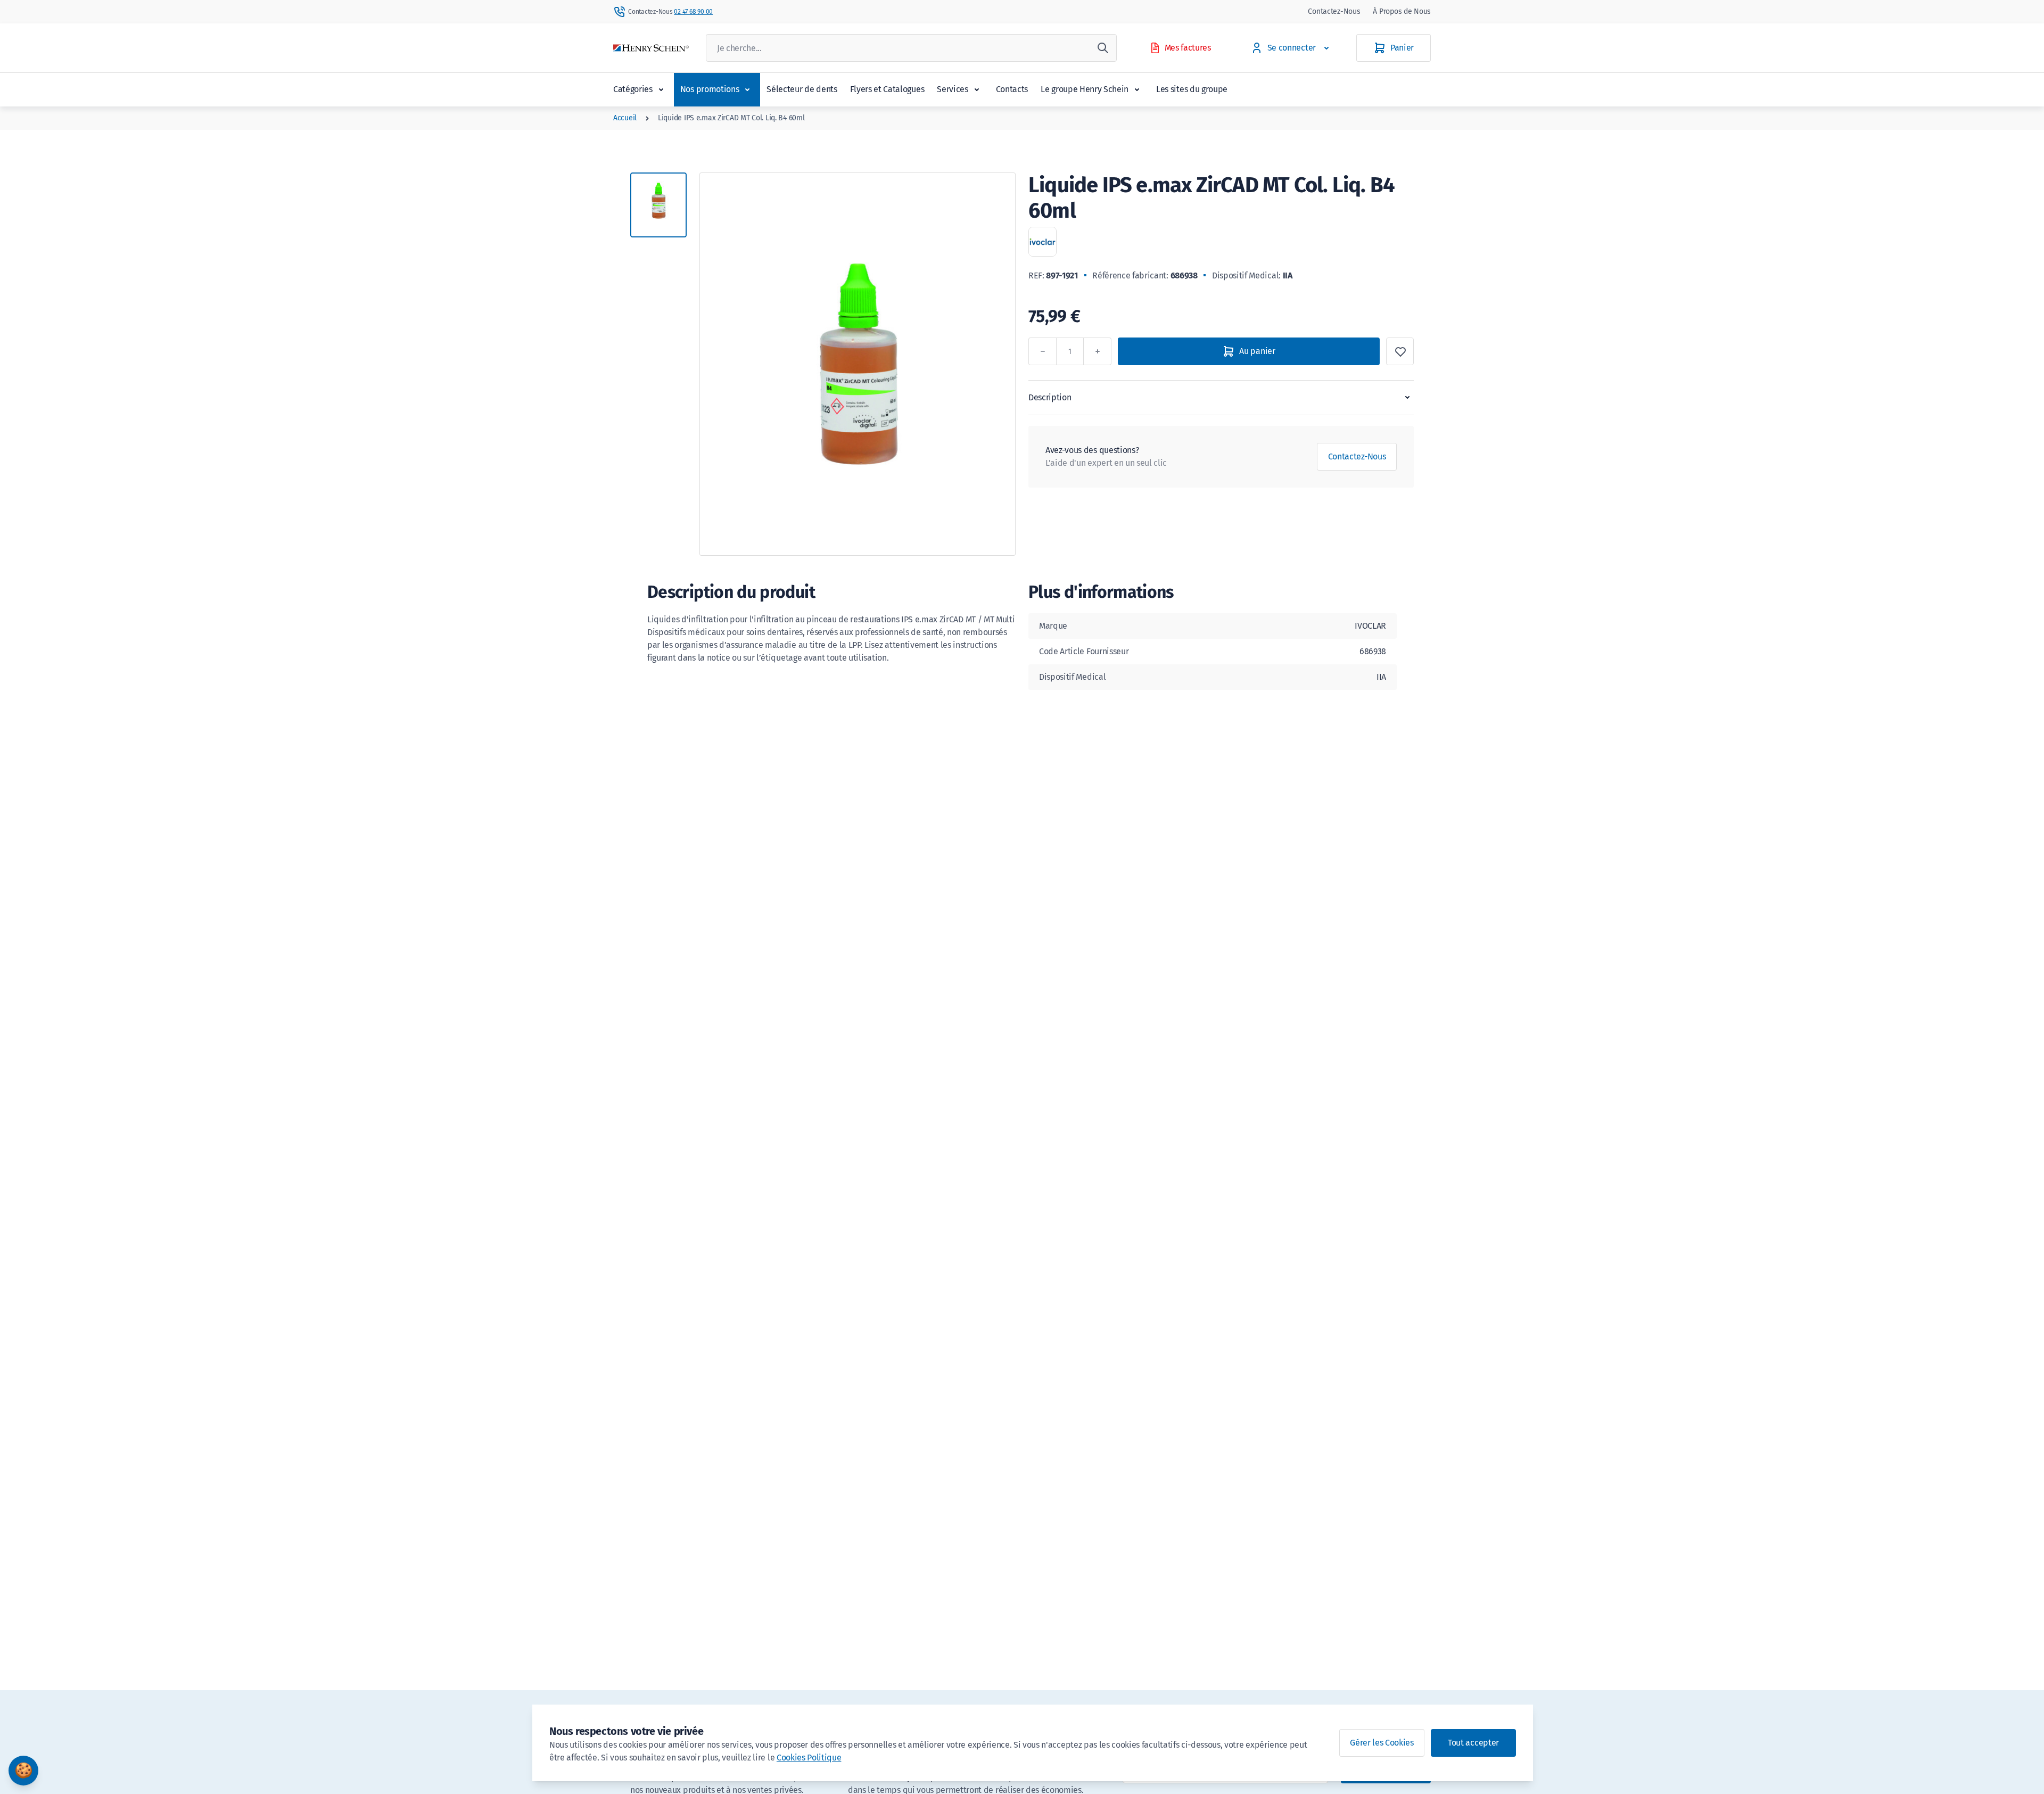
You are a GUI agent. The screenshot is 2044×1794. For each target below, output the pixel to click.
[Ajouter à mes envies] (1400, 351)
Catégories (633, 89)
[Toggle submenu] (661, 89)
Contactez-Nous (1334, 11)
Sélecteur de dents (802, 89)
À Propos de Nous (1402, 11)
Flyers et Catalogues (887, 89)
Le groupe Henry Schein (1085, 89)
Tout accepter (1473, 1743)
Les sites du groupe (1192, 89)
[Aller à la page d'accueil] (651, 48)
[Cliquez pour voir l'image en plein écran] (858, 364)
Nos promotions (710, 89)
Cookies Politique (809, 1758)
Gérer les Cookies (1382, 1743)
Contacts (1012, 89)
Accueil (625, 118)
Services (952, 89)
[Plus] (1098, 351)
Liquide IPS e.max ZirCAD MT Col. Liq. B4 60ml (731, 118)
